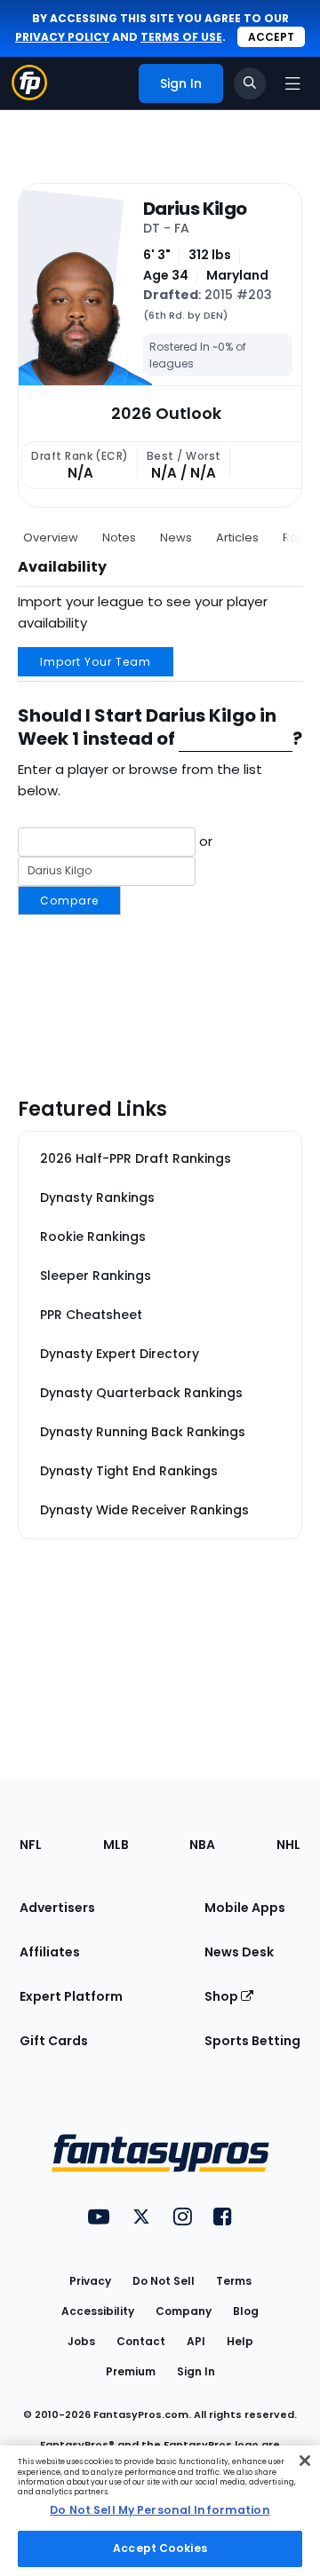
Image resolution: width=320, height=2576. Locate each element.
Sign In (196, 2371)
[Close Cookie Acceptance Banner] (305, 2461)
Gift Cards (54, 2041)
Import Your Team (96, 662)
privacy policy (62, 37)
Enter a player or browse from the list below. (140, 780)
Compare (69, 901)
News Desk (239, 1952)
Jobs (81, 2341)
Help (240, 2341)
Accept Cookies (160, 2548)
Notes (119, 537)
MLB (116, 1845)
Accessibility (98, 2311)
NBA (202, 1845)
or (126, 869)
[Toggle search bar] (250, 83)
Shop (223, 1996)
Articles (237, 537)
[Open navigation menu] (292, 83)
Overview (51, 537)
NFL (31, 1845)
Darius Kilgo (195, 209)
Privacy (90, 2281)
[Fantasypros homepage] (29, 95)
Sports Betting (252, 2041)
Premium (131, 2371)
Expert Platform (71, 1996)
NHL (288, 1845)
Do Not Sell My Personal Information (160, 2510)
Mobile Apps (245, 1908)
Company (184, 2311)
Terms (234, 2281)
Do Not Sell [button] (164, 2281)
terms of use (181, 37)
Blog (246, 2311)
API (196, 2341)
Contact (141, 2341)
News (176, 537)
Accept (271, 37)
